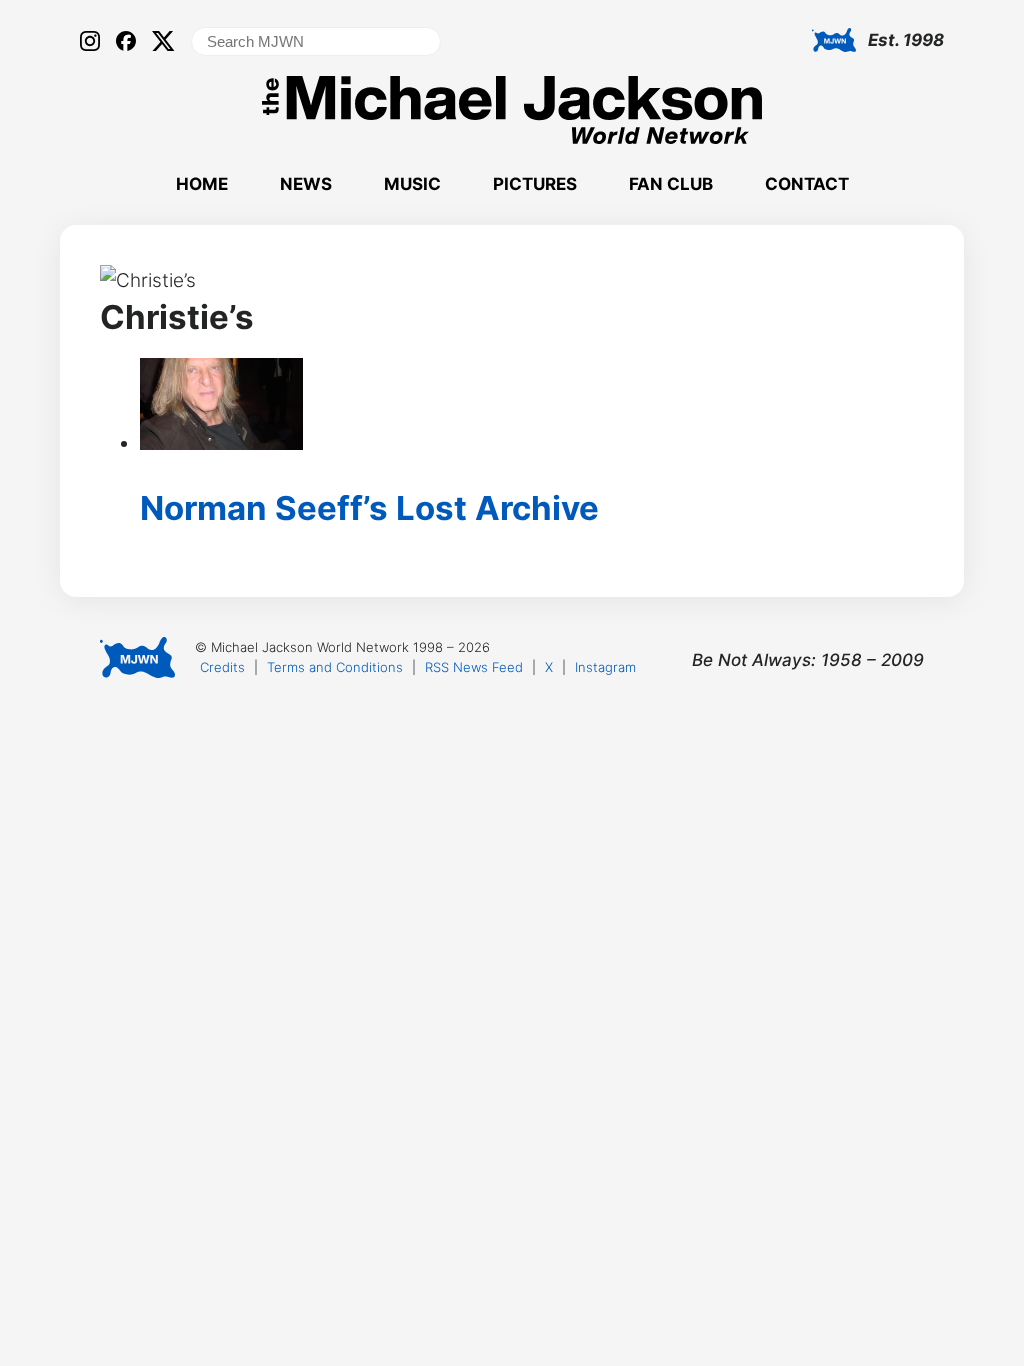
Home (202, 184)
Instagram (605, 667)
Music (412, 184)
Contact (807, 184)
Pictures (535, 184)
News (306, 184)
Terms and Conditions (335, 667)
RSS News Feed (474, 667)
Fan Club (671, 184)
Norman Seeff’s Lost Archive (369, 508)
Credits (222, 667)
